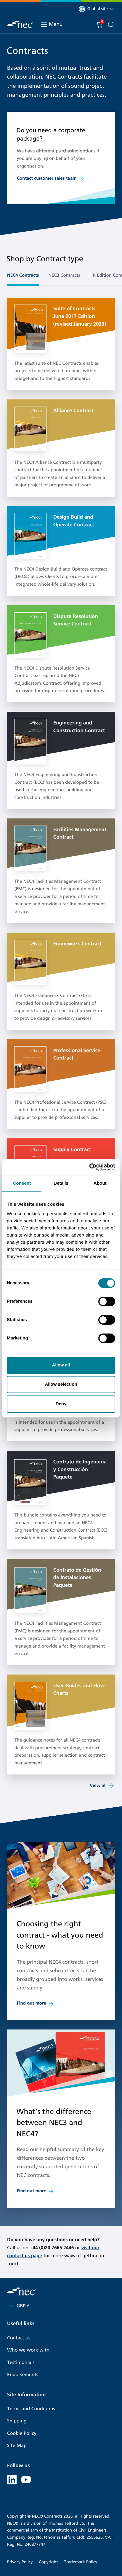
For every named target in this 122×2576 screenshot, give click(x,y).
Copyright (48, 2562)
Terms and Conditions (31, 2409)
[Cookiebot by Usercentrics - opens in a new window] (89, 1167)
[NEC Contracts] (20, 24)
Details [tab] (61, 1183)
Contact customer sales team (47, 179)
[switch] (107, 1301)
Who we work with (28, 2350)
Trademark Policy (81, 2562)
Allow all (61, 1365)
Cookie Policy (22, 2434)
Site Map (17, 2446)
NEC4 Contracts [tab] (23, 275)
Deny (61, 1404)
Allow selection (61, 1384)
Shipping (17, 2421)
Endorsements (23, 2375)
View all (98, 1786)
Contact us (19, 2338)
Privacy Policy (20, 2562)
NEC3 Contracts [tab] (64, 275)
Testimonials (21, 2363)
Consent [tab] (22, 1183)
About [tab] (100, 1183)
